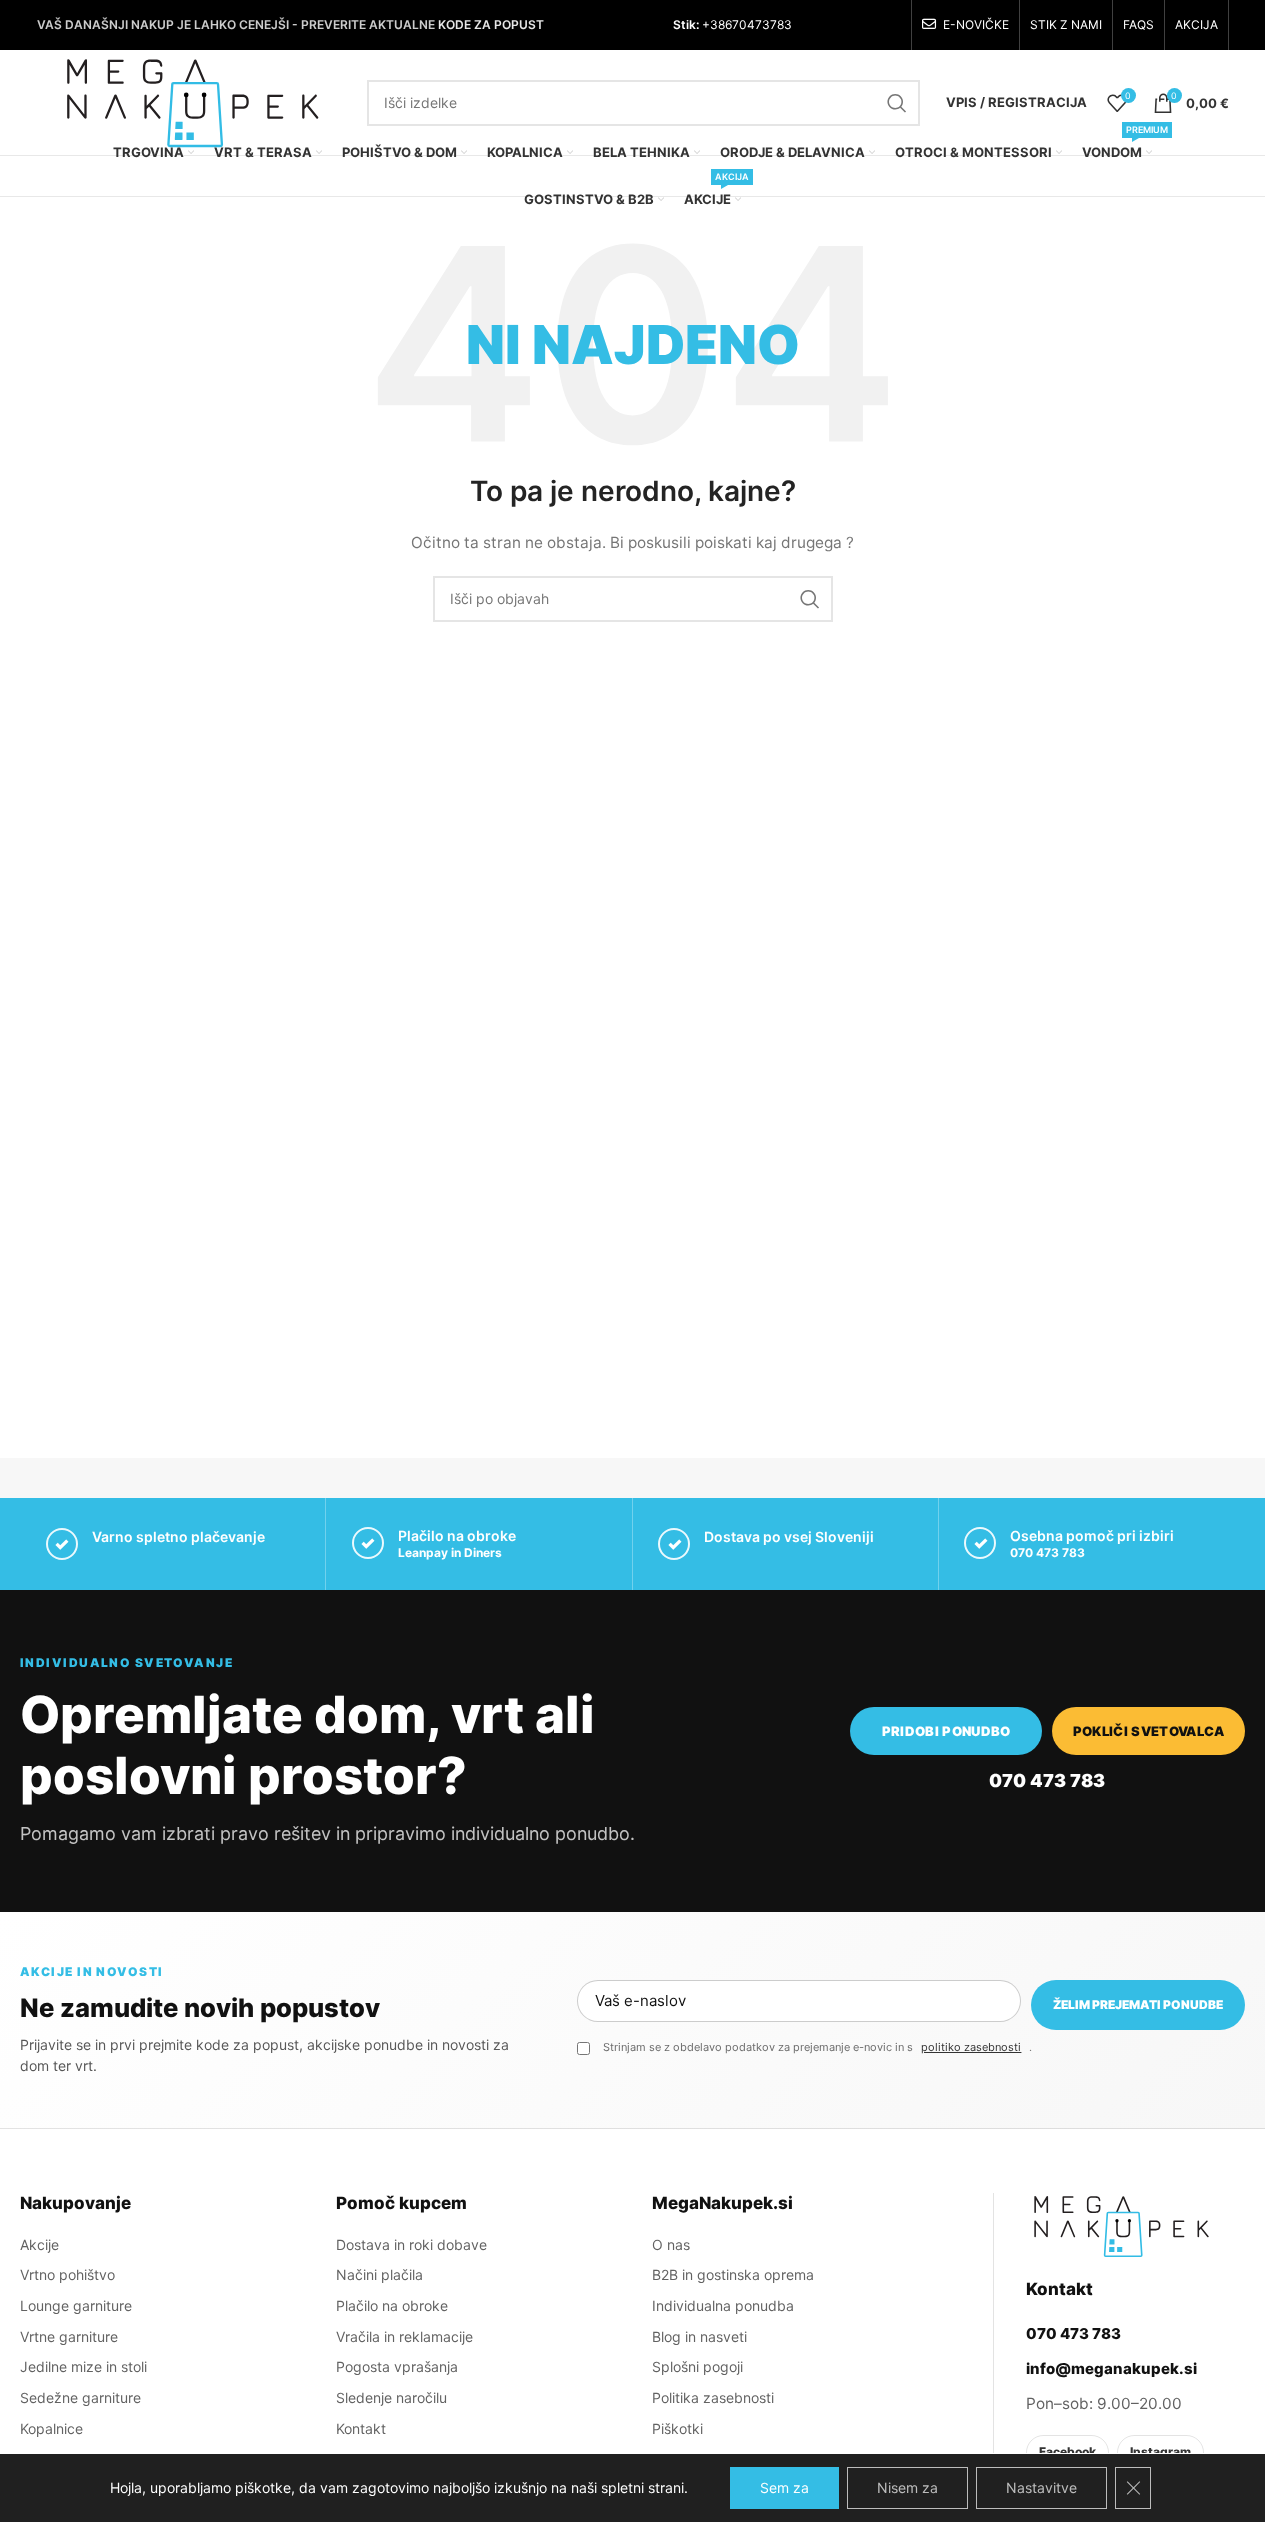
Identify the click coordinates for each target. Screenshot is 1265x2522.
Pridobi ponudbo (946, 1731)
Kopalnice (51, 2428)
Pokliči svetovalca (1149, 1731)
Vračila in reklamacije (404, 2336)
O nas (671, 2244)
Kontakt (361, 2428)
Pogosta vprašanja (397, 2366)
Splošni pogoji (697, 2366)
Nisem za (907, 2487)
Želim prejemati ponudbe (1138, 2004)
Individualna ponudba (723, 2305)
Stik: (686, 24)
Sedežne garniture (80, 2397)
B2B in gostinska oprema (733, 2274)
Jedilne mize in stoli (83, 2366)
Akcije (39, 2244)
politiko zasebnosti (971, 2047)
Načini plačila (379, 2274)
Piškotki (677, 2428)
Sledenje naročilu (391, 2397)
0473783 (765, 24)
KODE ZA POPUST (491, 24)
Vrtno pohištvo (67, 2274)
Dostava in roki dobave (411, 2244)
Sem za (784, 2487)
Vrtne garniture (69, 2336)
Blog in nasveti (699, 2336)
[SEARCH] (897, 103)
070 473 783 (1047, 1552)
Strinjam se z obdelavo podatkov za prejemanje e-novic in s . (817, 2047)
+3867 (719, 24)
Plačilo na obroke (392, 2305)
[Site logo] (192, 100)
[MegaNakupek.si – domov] (1121, 2226)
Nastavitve (1041, 2487)
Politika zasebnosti (713, 2397)
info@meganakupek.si (1111, 2368)
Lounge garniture (76, 2305)
